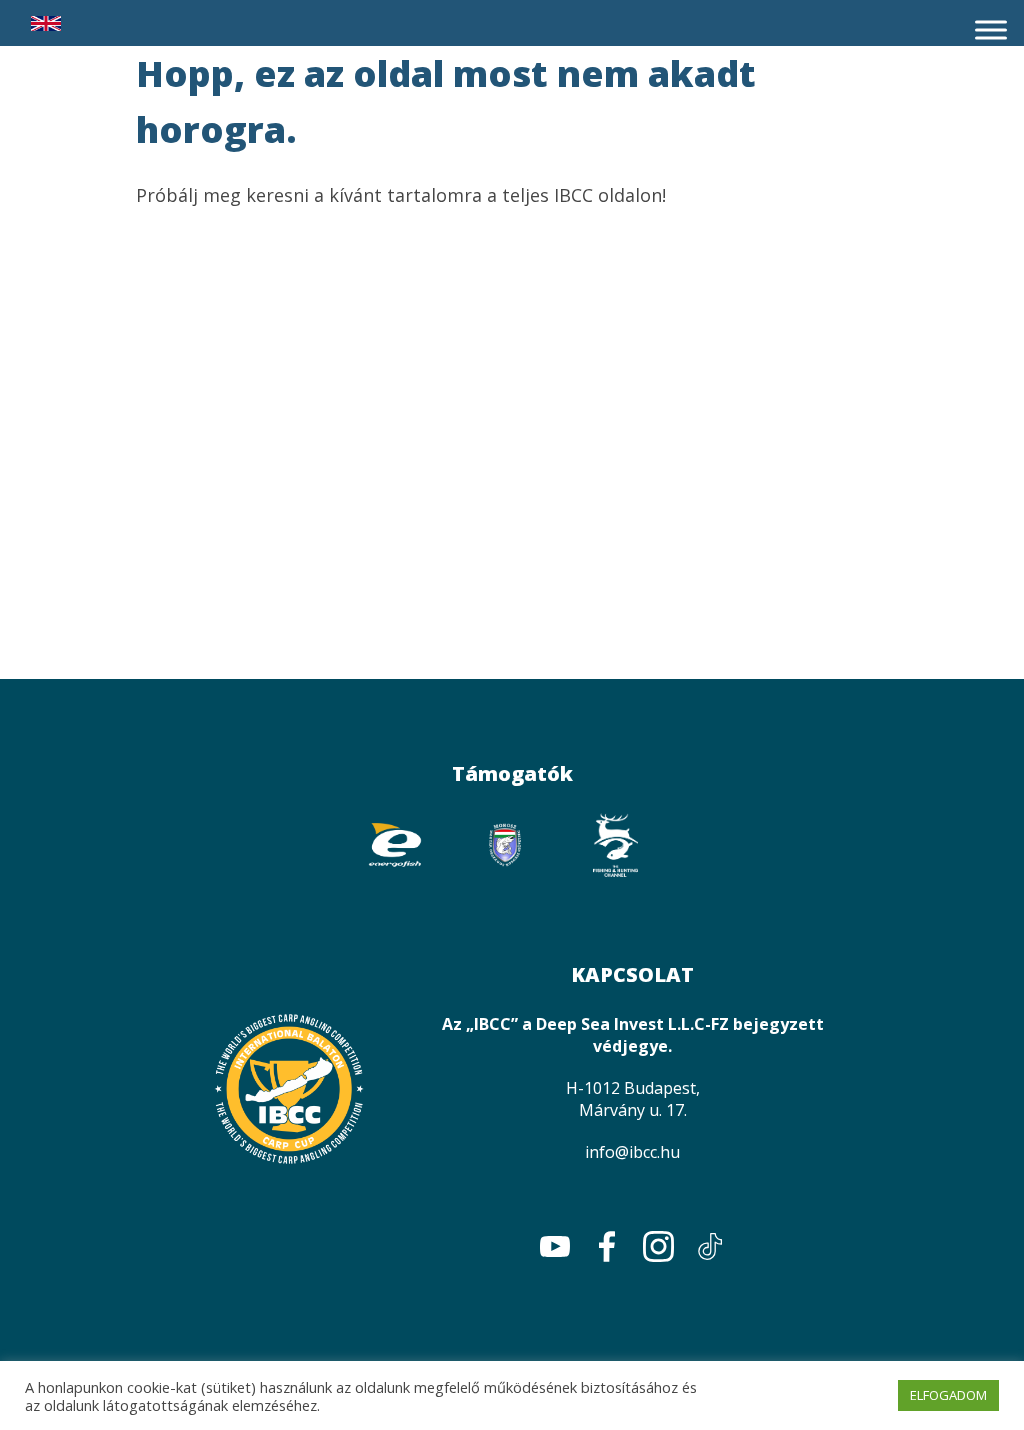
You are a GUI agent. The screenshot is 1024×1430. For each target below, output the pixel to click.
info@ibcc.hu (632, 1152)
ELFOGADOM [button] (948, 1395)
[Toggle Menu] (991, 29)
